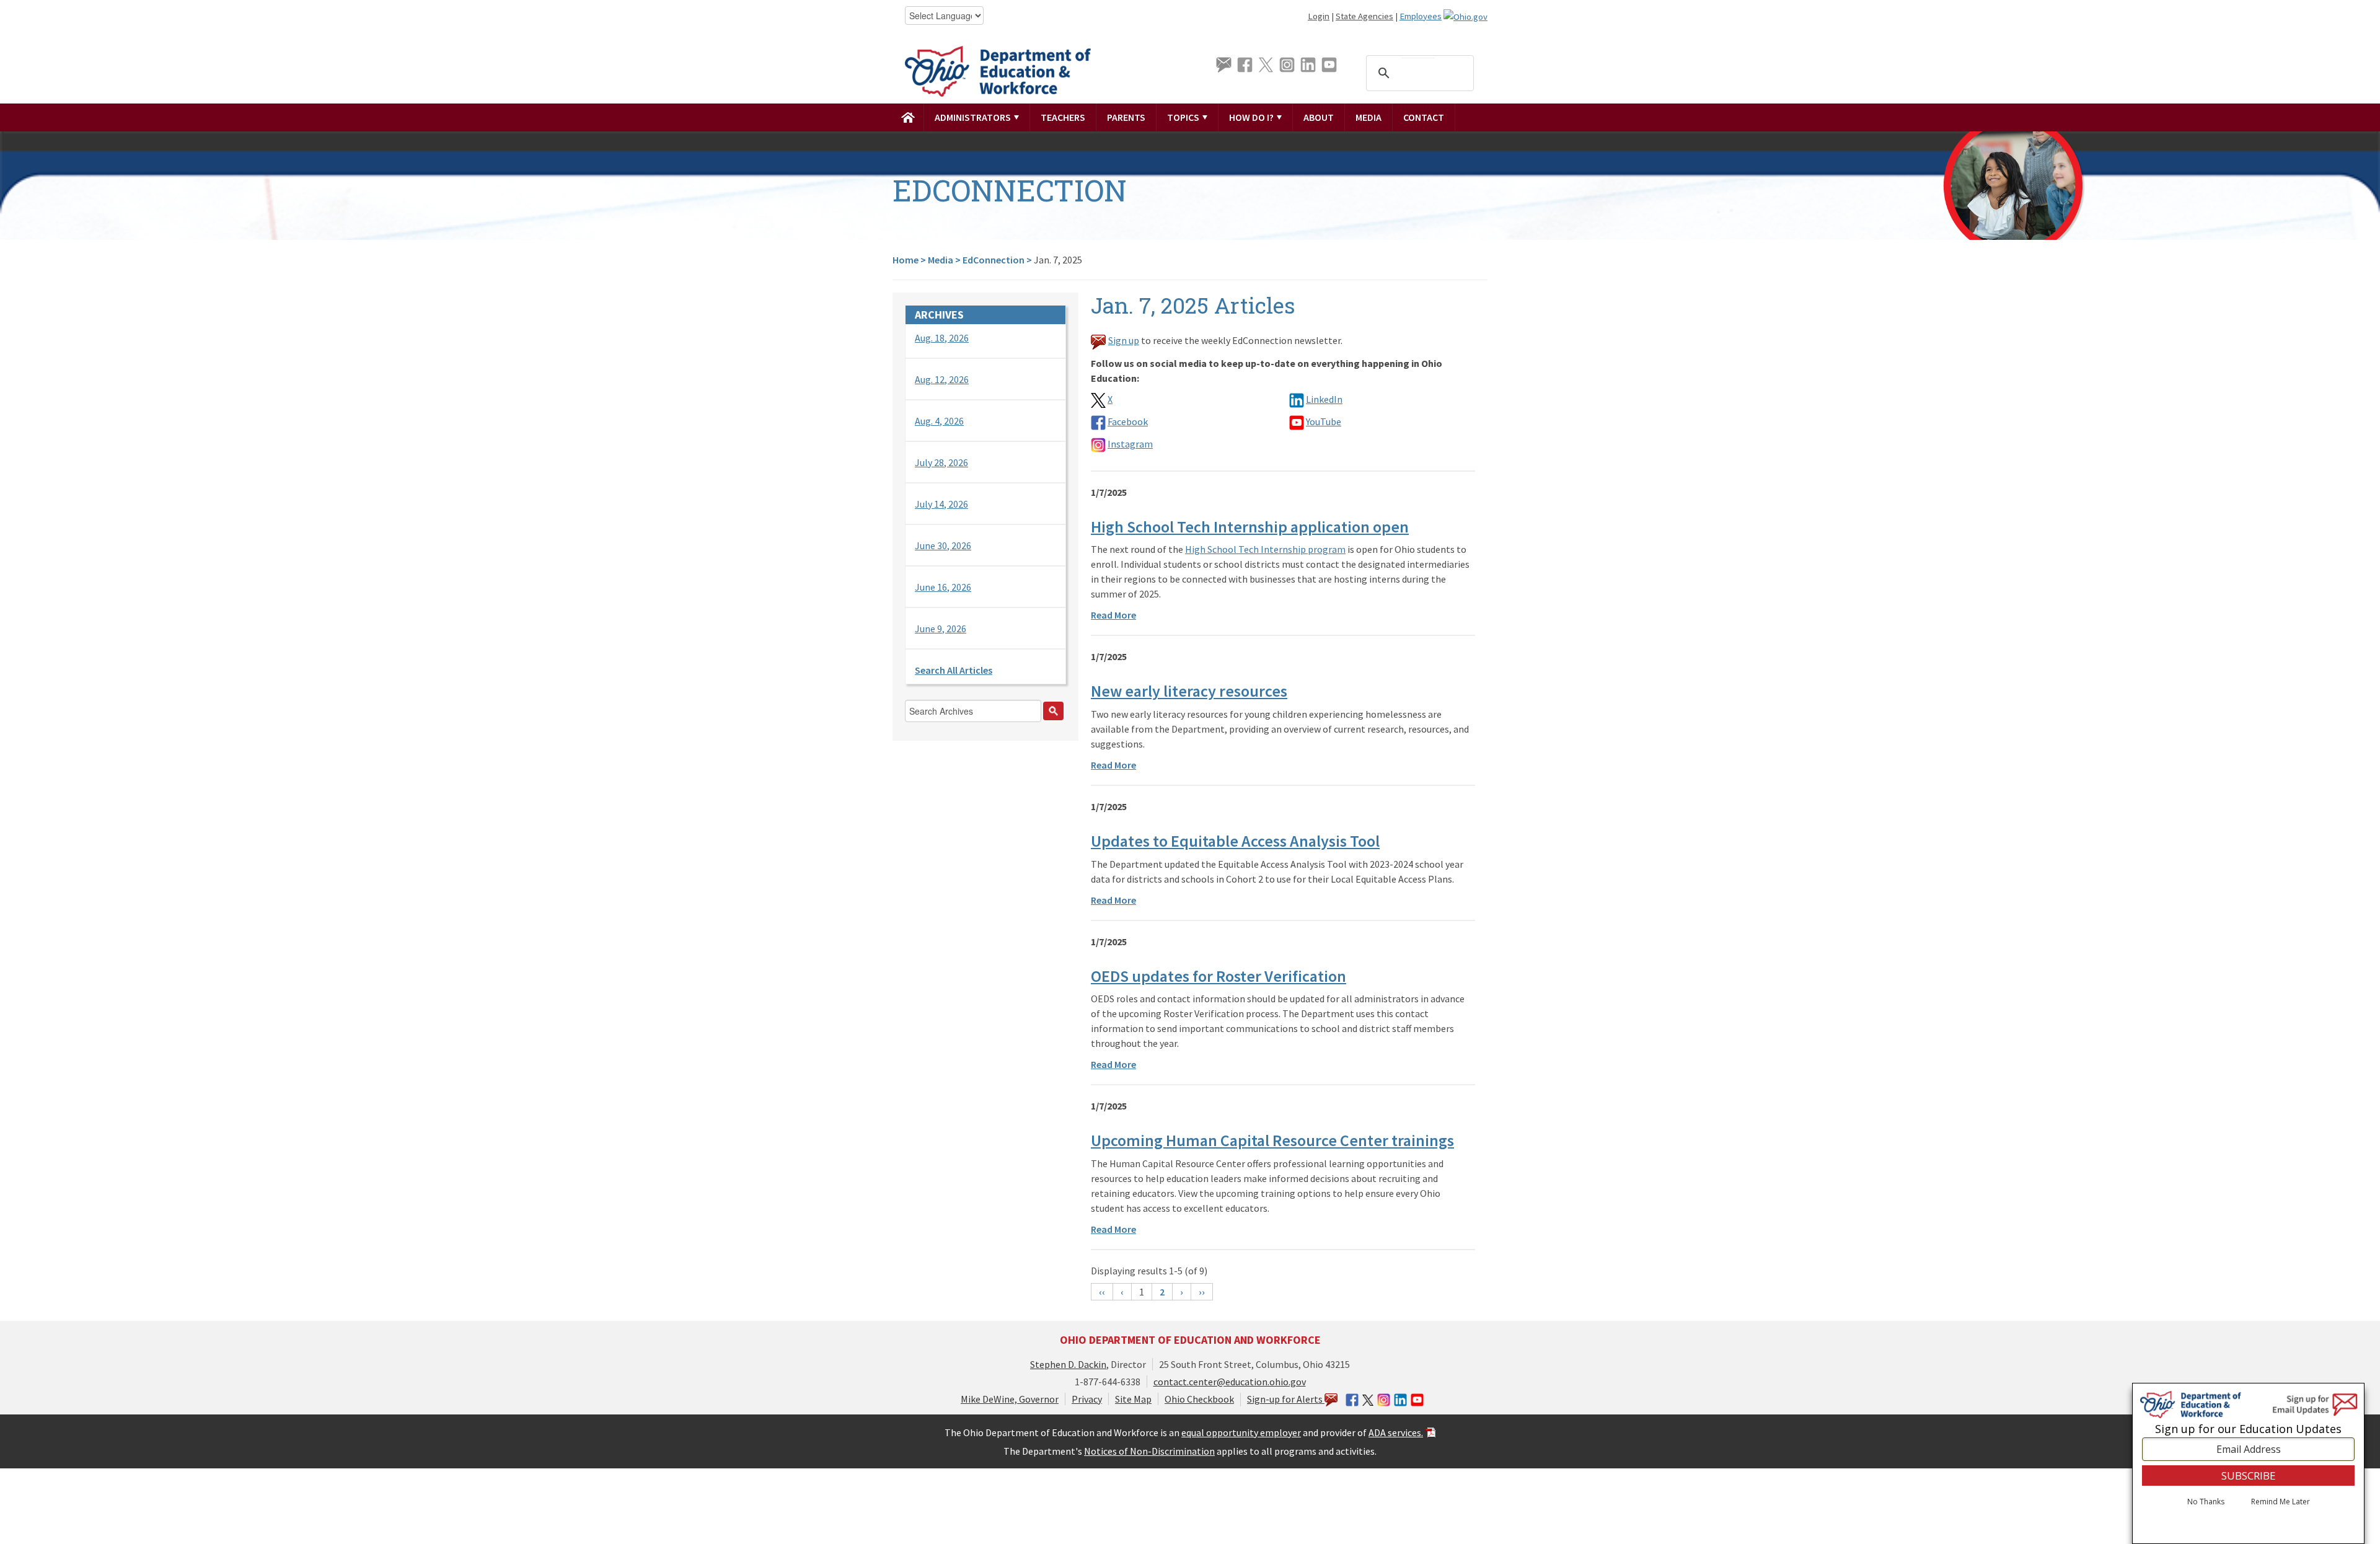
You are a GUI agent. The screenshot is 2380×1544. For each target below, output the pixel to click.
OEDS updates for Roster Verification (1219, 976)
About (1319, 117)
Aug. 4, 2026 (939, 421)
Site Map (1133, 1399)
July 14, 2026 (941, 504)
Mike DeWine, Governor (1010, 1399)
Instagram (1130, 444)
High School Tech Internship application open (1250, 527)
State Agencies (1364, 16)
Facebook (1128, 421)
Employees (1421, 16)
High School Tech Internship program (1265, 549)
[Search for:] (985, 714)
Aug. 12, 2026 (942, 379)
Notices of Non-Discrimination (1149, 1451)
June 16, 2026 (943, 587)
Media (1368, 117)
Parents (1126, 117)
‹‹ (1102, 1292)
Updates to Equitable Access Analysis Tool (1235, 841)
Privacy (1087, 1399)
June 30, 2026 (943, 545)
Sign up (1124, 340)
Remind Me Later (2281, 1502)
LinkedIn (1324, 399)
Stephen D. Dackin (1068, 1364)
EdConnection (994, 260)
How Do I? (1252, 117)
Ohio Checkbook (1199, 1399)
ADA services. (1396, 1432)
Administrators (974, 117)
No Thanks (2206, 1502)
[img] (908, 117)
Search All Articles (954, 670)
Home (906, 260)
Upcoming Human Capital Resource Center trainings (1272, 1140)
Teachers (1063, 117)
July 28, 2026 (941, 462)
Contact (1424, 117)
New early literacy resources (1189, 691)
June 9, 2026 (941, 629)
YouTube (1324, 421)
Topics (1184, 117)
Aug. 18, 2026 (942, 338)
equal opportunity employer (1241, 1432)
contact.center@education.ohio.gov (1230, 1382)
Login (1319, 16)
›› (1202, 1292)
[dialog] (2248, 1463)
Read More (1113, 615)
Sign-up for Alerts (1286, 1399)
